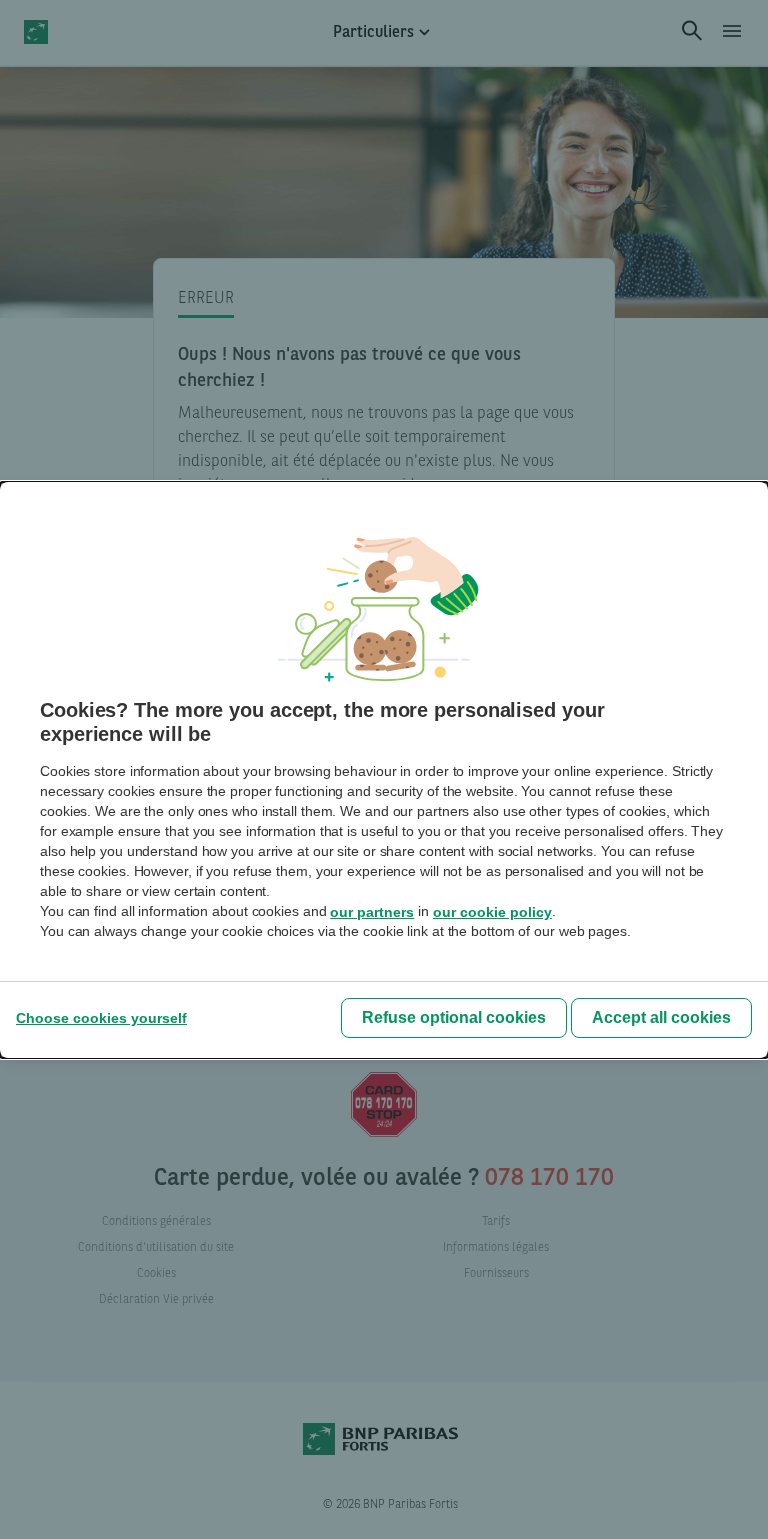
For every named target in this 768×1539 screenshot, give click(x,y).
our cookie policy (492, 912)
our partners (372, 912)
